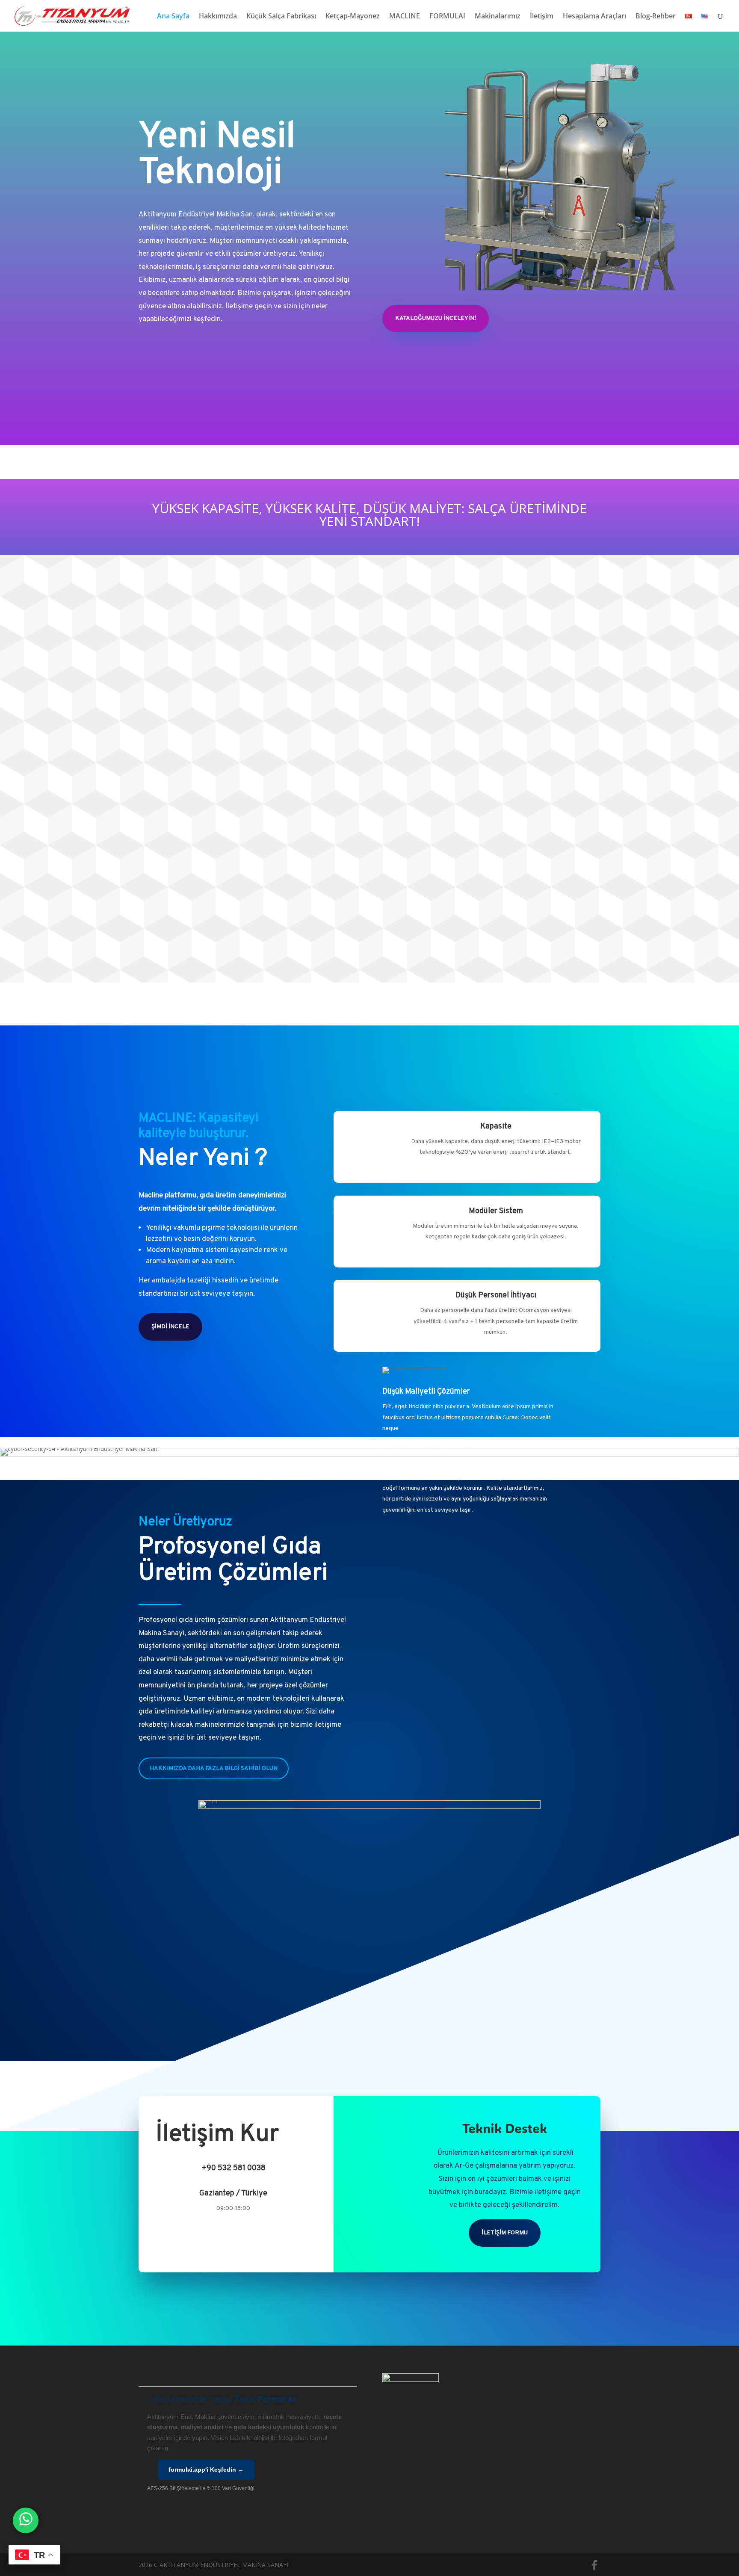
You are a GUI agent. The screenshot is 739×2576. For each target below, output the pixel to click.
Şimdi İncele (170, 1327)
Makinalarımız (498, 17)
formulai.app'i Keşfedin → (206, 2470)
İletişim (542, 17)
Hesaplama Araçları (594, 17)
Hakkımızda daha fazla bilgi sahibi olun (214, 1768)
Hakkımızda (218, 17)
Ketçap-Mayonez (353, 17)
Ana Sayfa (173, 17)
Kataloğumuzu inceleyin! (436, 318)
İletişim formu (505, 2233)
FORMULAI (447, 17)
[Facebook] (594, 2565)
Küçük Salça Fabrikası (281, 17)
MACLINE (405, 17)
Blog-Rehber (656, 17)
